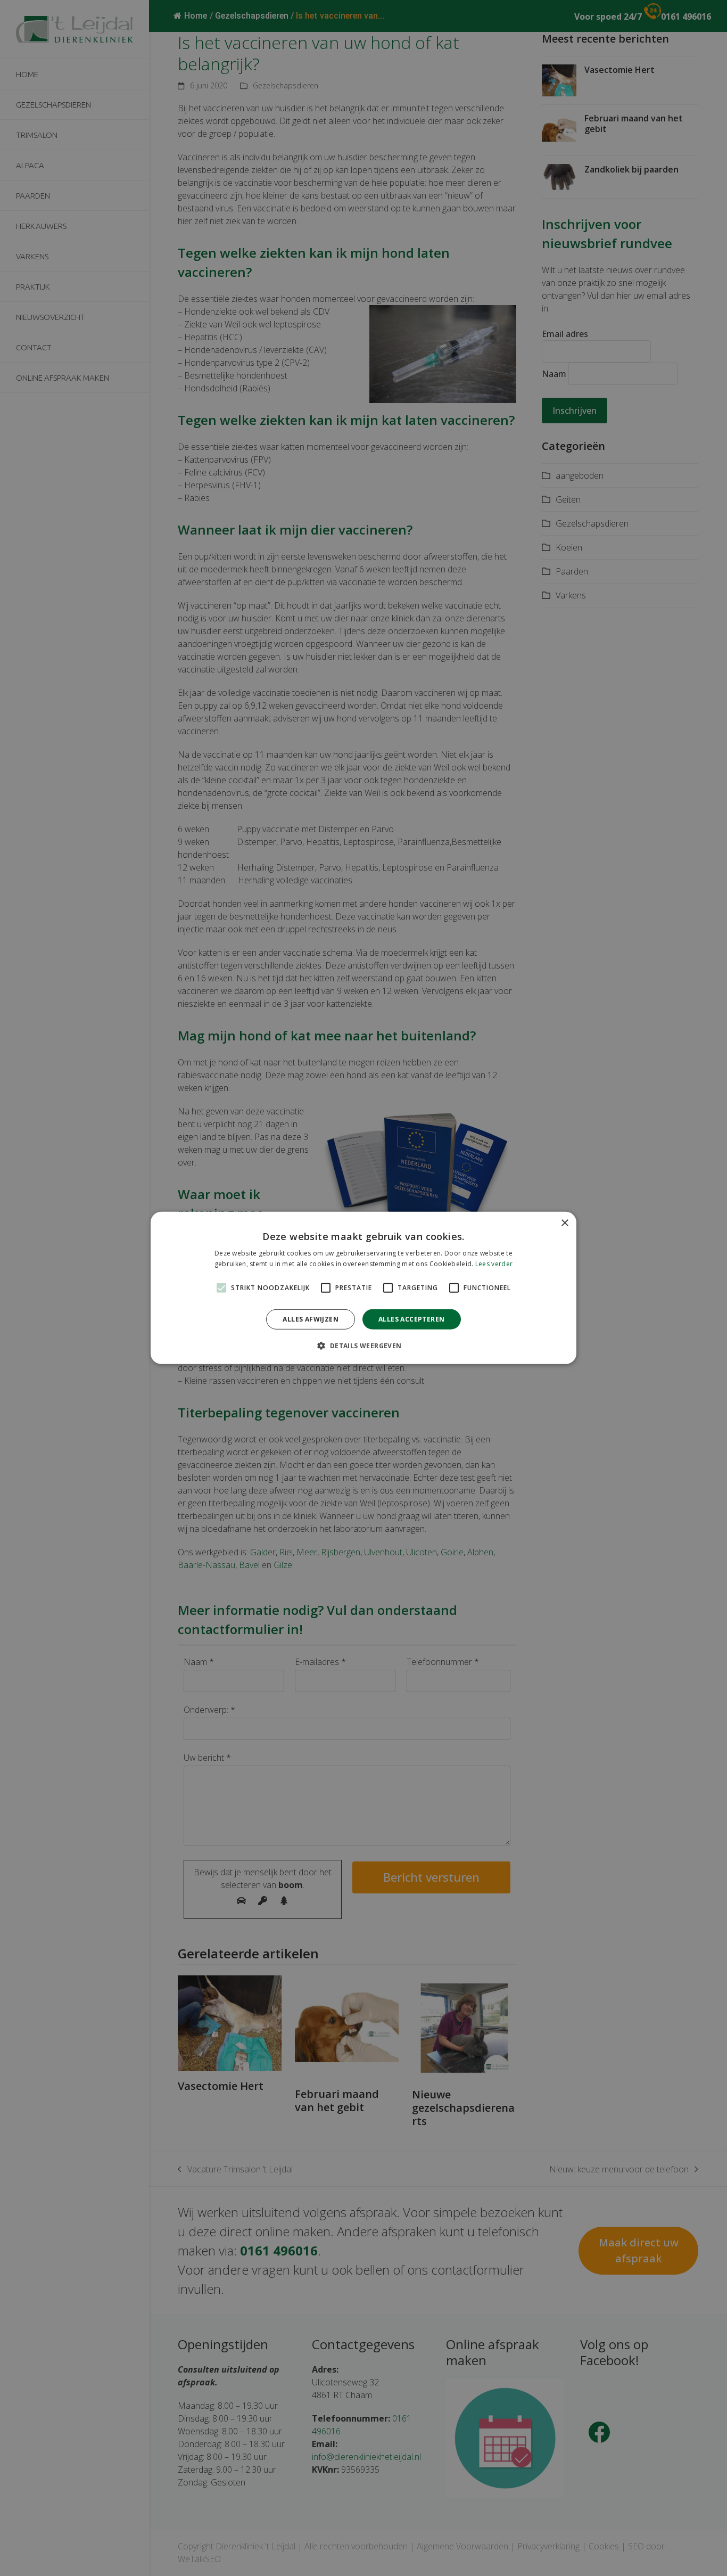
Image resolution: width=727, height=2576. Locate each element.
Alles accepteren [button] (411, 1319)
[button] (363, 1346)
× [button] (564, 1223)
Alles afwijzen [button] (311, 1319)
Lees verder (494, 1264)
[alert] (363, 1288)
